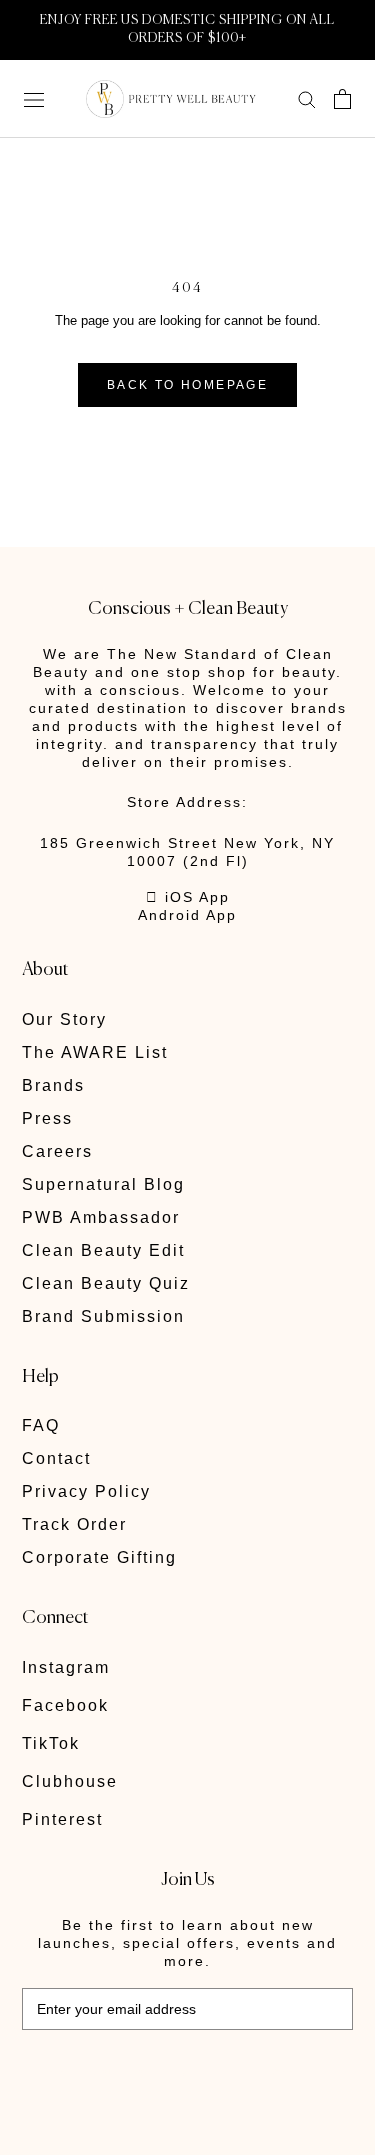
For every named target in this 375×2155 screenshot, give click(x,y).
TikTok (51, 1743)
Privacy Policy (86, 1491)
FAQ (41, 1425)
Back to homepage (187, 385)
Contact (56, 1458)
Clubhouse (70, 1781)
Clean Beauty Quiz (106, 1283)
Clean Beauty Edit (103, 1250)
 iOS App (188, 897)
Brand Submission (103, 1316)
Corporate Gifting (99, 1557)
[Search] (307, 98)
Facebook (65, 1705)
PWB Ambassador (101, 1217)
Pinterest (62, 1819)
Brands (53, 1085)
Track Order (74, 1524)
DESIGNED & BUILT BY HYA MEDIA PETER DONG (160, 2074)
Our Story (64, 1019)
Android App (187, 915)
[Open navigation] (34, 98)
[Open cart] (342, 99)
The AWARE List (95, 1052)
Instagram (66, 1667)
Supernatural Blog (103, 1184)
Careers (57, 1151)
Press (47, 1118)
